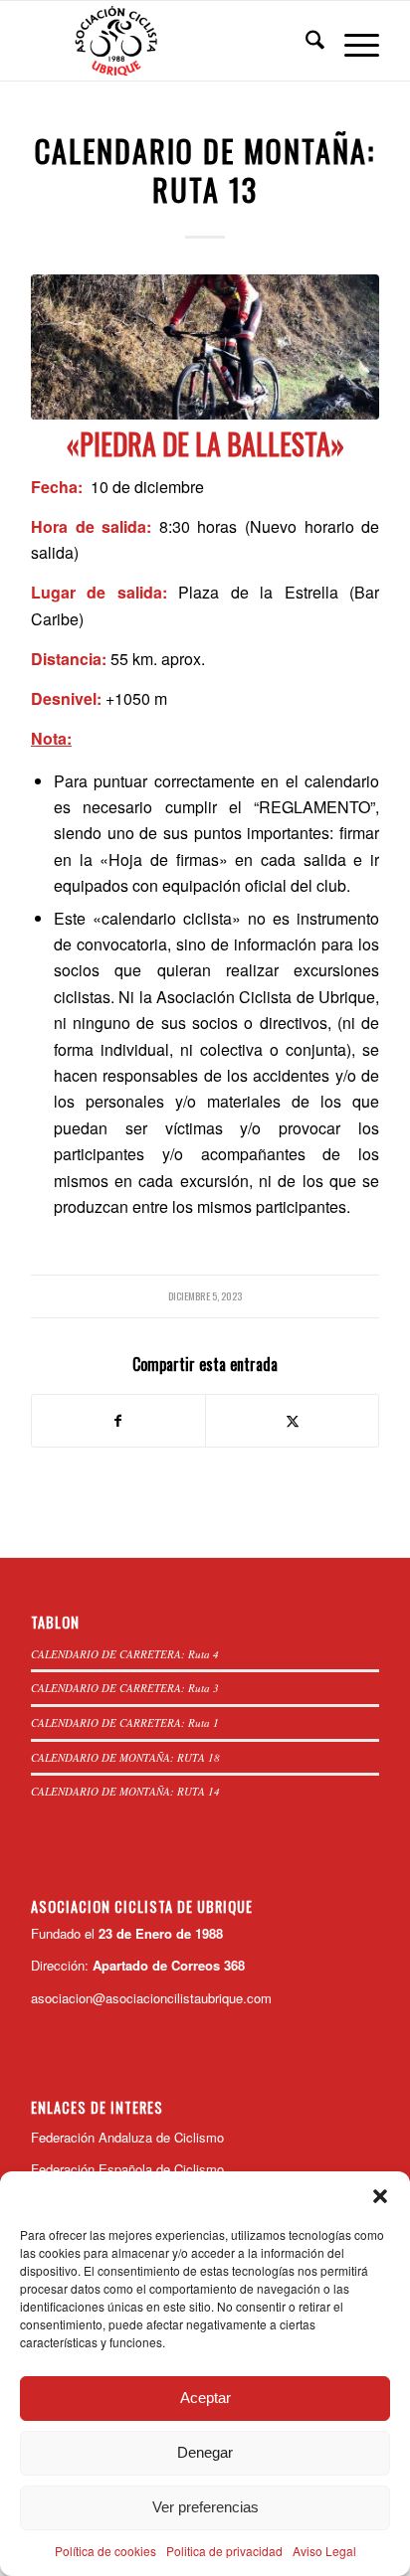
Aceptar (205, 2398)
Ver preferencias (205, 2507)
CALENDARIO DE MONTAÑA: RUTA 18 (125, 1757)
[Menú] (352, 41)
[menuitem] (305, 41)
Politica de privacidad (224, 2551)
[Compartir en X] (292, 1421)
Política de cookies (105, 2551)
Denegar (205, 2452)
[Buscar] (305, 41)
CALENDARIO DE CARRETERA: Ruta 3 (125, 1688)
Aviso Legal (324, 2551)
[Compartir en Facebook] (118, 1421)
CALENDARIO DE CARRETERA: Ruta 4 (125, 1654)
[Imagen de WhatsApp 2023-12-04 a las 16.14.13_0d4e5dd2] (205, 347)
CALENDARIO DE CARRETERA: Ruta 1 (125, 1722)
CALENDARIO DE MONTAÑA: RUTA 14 (125, 1791)
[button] (380, 2196)
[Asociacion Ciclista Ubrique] (170, 41)
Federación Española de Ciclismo (127, 2169)
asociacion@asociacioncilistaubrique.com (151, 1998)
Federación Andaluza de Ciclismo (127, 2137)
